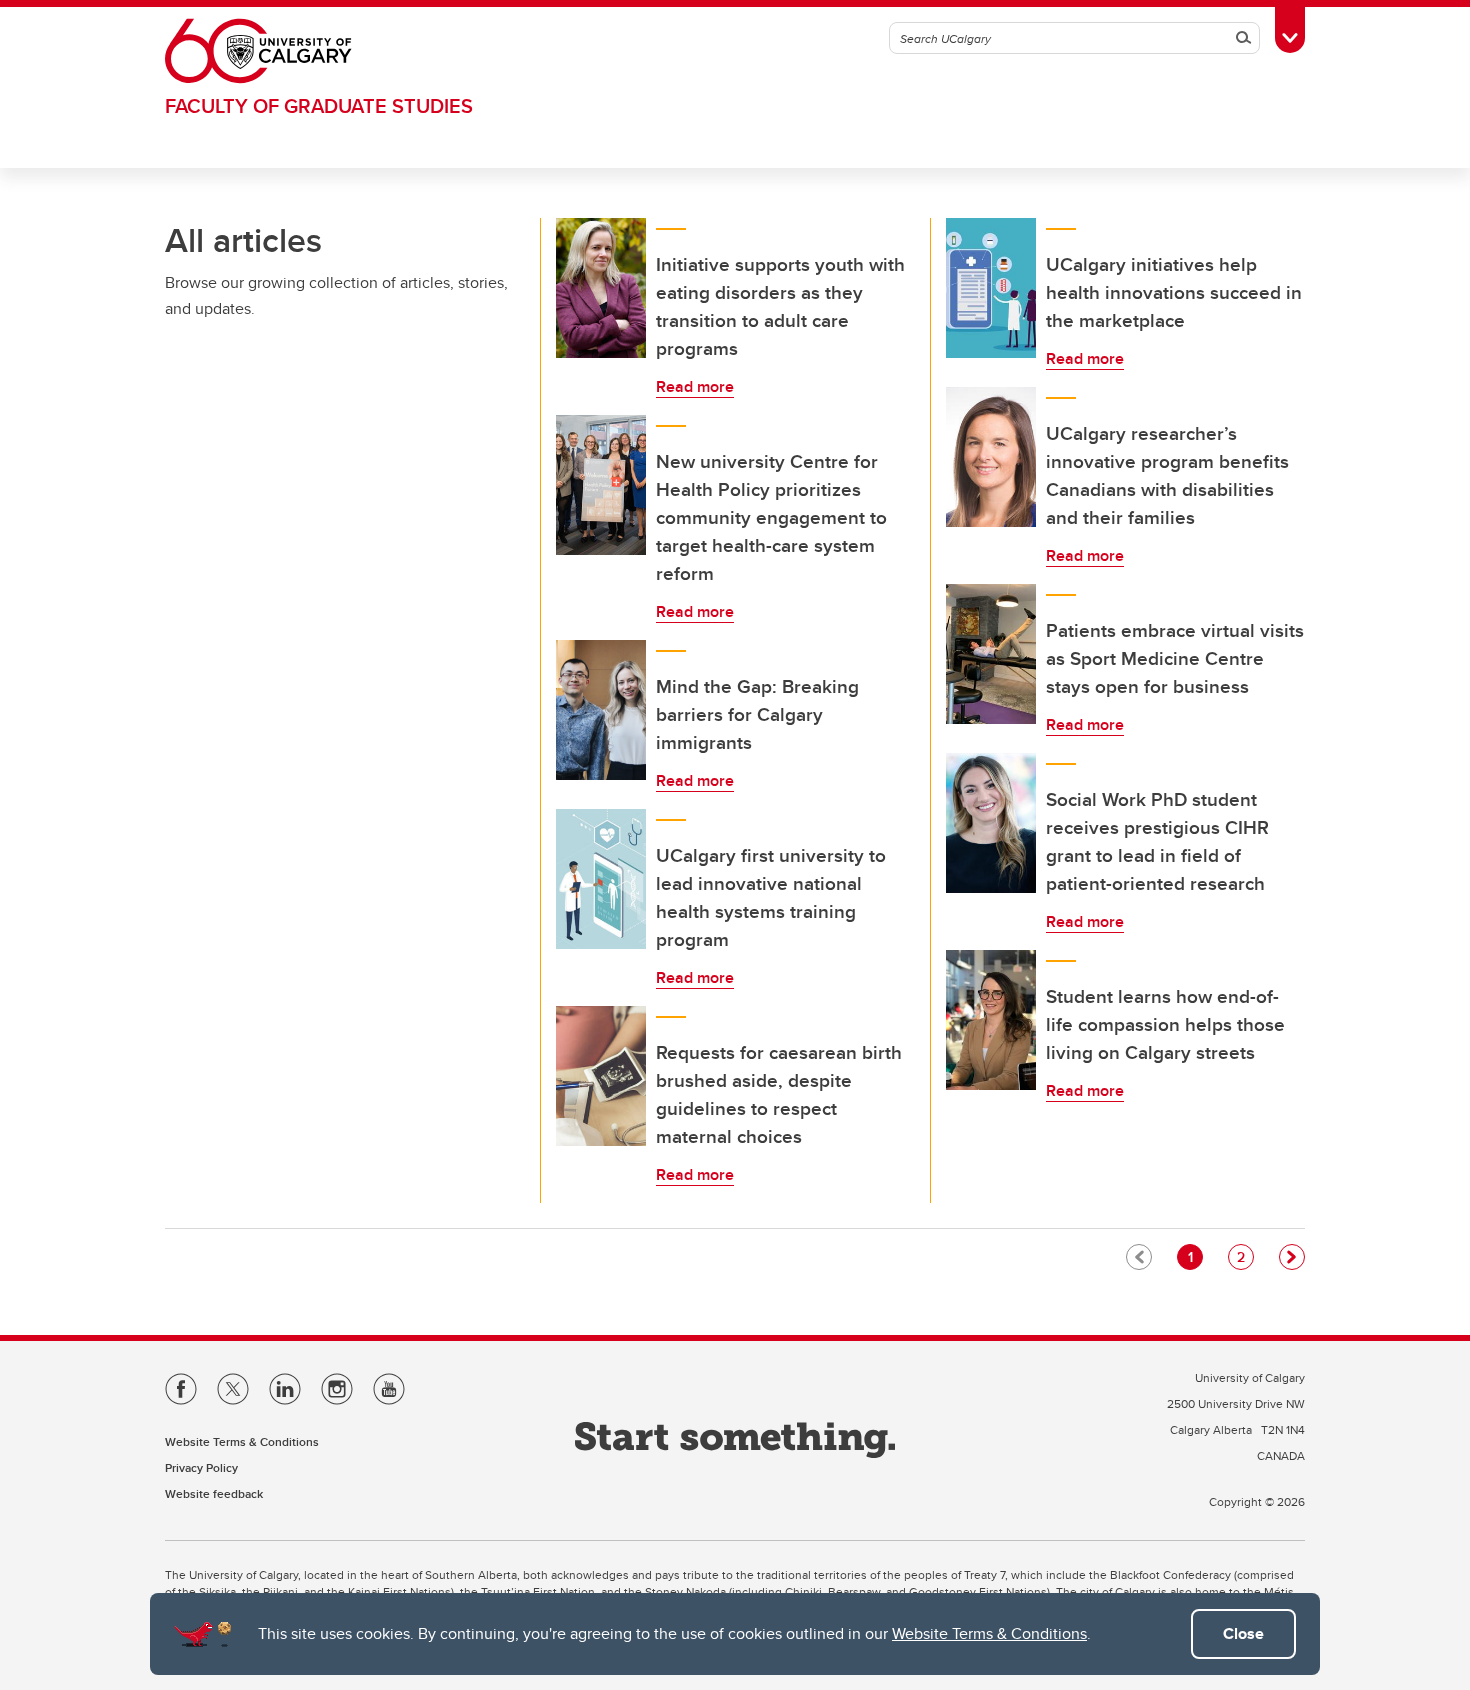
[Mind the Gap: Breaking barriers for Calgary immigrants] (601, 710)
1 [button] (1195, 1256)
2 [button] (1245, 1256)
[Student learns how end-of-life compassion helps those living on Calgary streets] (991, 1020)
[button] (1292, 1257)
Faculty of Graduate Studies (319, 105)
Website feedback (214, 1493)
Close (1243, 1633)
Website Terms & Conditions (989, 1633)
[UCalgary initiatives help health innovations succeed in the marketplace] (991, 288)
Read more (695, 386)
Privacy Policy (201, 1467)
